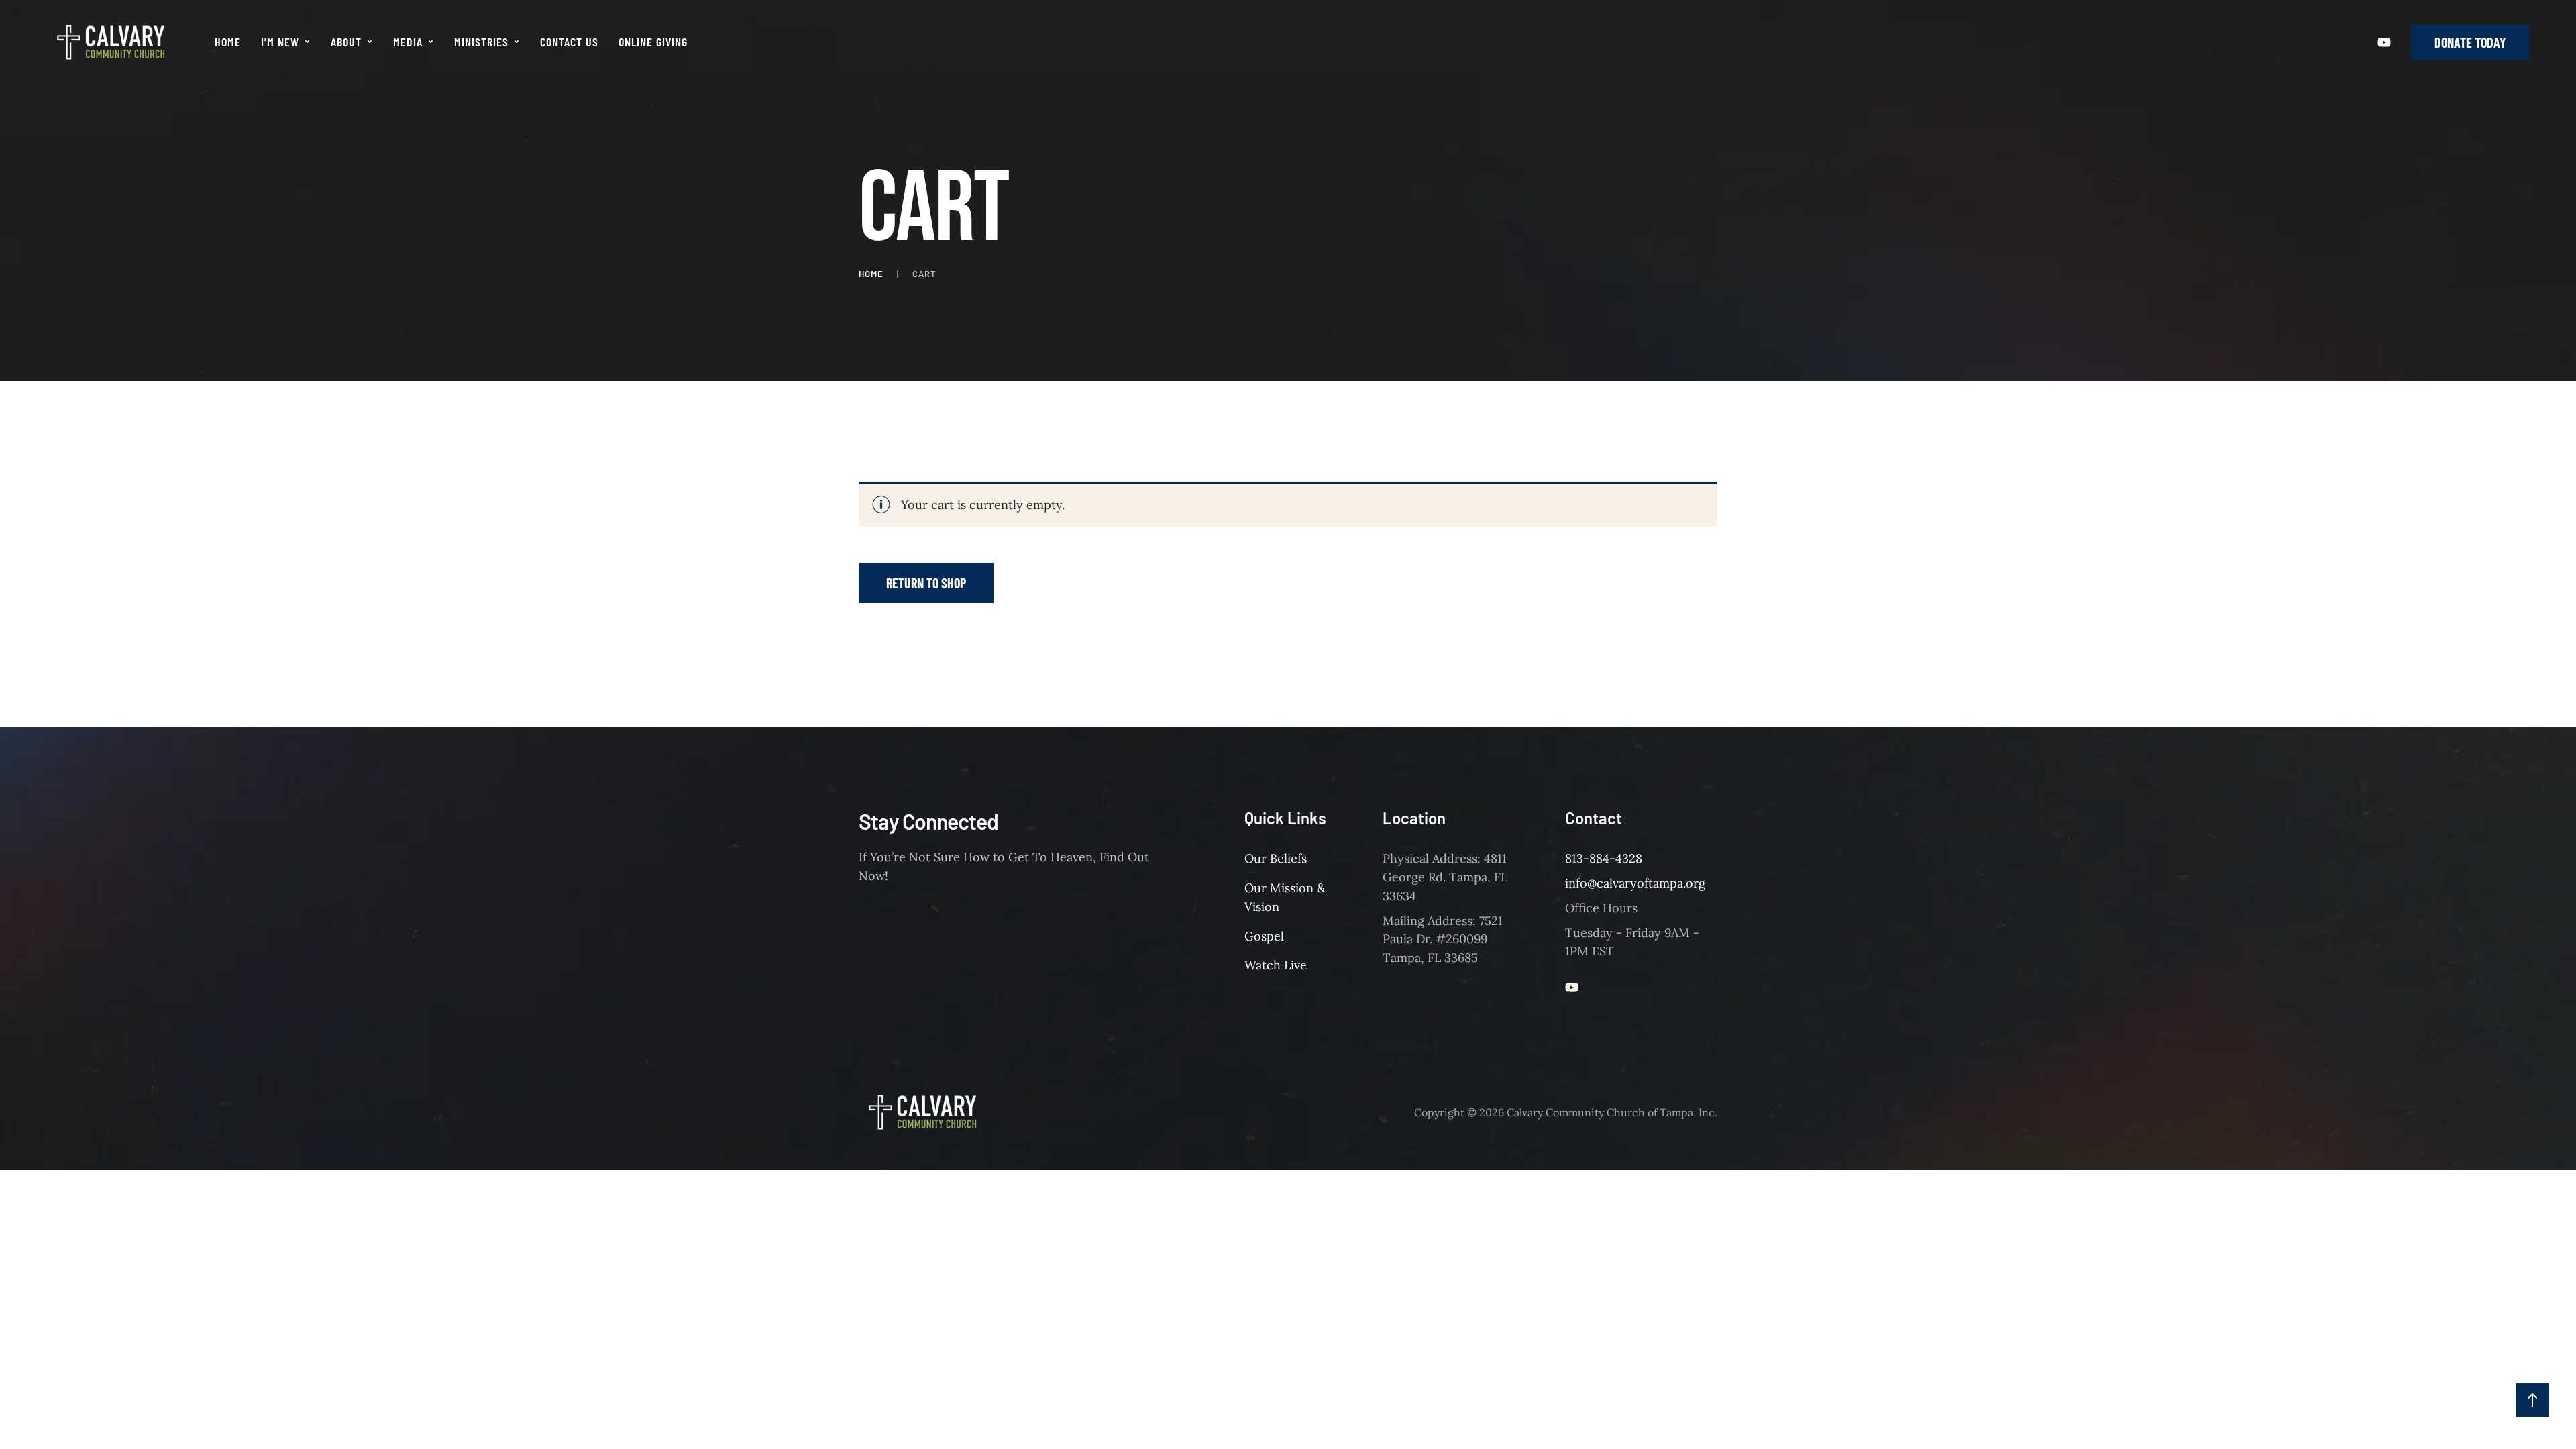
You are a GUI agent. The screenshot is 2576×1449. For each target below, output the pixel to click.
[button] (307, 42)
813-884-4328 (1604, 858)
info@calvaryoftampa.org (1635, 883)
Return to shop (926, 583)
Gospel (1264, 936)
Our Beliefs (1276, 858)
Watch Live (1276, 965)
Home (871, 274)
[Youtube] (2384, 42)
